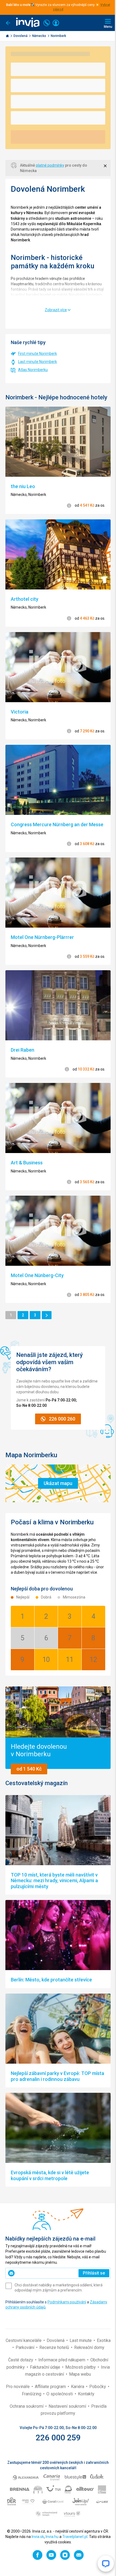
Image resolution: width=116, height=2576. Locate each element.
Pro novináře (18, 2387)
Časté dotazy (21, 2360)
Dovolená (21, 36)
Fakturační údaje (46, 2367)
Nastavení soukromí (68, 2406)
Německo (40, 36)
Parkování (25, 2347)
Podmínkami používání (67, 2302)
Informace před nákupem (62, 2360)
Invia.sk (38, 2537)
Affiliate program (51, 2387)
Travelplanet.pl (75, 2537)
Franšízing (32, 2394)
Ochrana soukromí (27, 2406)
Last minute (81, 2340)
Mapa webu (80, 2374)
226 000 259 (58, 2438)
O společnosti (60, 2394)
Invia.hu (52, 2537)
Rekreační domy (89, 2347)
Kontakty (86, 2394)
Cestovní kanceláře (24, 2340)
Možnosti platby (81, 2367)
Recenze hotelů (55, 2347)
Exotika (104, 2340)
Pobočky (98, 2387)
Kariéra (78, 2387)
